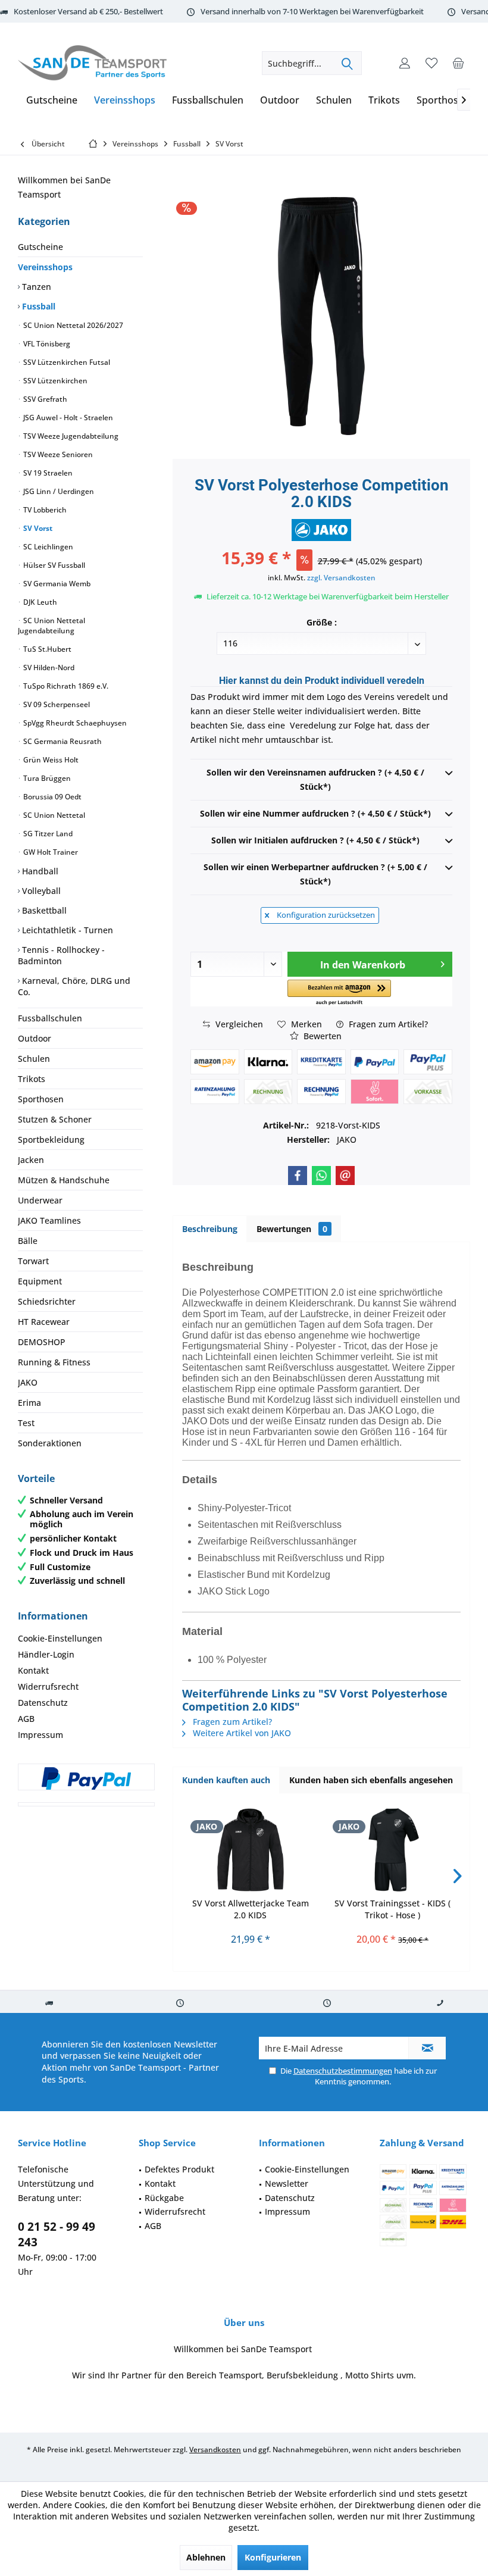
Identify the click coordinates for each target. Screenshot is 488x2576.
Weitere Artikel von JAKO (241, 1733)
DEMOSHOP (42, 1342)
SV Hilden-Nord (48, 668)
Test (26, 1423)
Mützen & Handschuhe (64, 1180)
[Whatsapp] (321, 1176)
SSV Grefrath (44, 399)
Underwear (40, 1200)
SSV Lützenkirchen (54, 381)
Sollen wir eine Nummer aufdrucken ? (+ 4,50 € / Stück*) (315, 813)
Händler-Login (46, 1654)
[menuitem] (458, 63)
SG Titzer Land (47, 834)
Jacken (31, 1160)
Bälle (28, 1241)
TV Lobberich (44, 510)
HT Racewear (44, 1322)
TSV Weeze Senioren (57, 454)
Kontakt (33, 1670)
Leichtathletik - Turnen (66, 930)
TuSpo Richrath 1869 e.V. (65, 686)
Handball (39, 871)
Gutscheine (40, 247)
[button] (340, 993)
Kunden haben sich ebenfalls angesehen (371, 1780)
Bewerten (321, 1036)
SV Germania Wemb (56, 584)
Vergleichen (238, 1024)
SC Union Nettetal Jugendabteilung (51, 626)
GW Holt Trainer (50, 852)
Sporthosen (41, 1099)
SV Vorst (37, 528)
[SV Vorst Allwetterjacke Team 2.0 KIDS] (250, 1850)
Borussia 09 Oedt (51, 797)
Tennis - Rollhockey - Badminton (61, 955)
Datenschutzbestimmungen (343, 2071)
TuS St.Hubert (46, 649)
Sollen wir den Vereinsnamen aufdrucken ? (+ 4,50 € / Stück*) (315, 779)
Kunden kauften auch (226, 1780)
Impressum (40, 1735)
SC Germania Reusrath (62, 741)
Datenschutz (43, 1703)
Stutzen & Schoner (55, 1119)
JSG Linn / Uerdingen (58, 491)
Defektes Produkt (179, 2169)
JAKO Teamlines (49, 1220)
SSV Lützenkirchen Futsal (66, 362)
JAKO (28, 1382)
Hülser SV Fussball (53, 565)
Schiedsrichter (47, 1301)
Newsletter (287, 2183)
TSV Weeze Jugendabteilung (70, 436)
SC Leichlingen (47, 547)
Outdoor (35, 1038)
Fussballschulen (50, 1018)
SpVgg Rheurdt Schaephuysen (74, 723)
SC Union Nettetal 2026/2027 (72, 325)
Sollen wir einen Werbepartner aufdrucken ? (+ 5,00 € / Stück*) (315, 874)
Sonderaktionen (50, 1443)
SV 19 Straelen (47, 473)
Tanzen (35, 287)
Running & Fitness (54, 1362)
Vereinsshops (45, 267)
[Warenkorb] (458, 63)
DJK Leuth (39, 602)
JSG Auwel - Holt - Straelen (67, 418)
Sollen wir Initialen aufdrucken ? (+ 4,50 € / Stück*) (315, 840)
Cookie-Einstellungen (60, 1638)
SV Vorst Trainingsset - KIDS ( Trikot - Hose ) (392, 1909)
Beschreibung (210, 1229)
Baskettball (43, 910)
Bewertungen (292, 1229)
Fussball (37, 306)
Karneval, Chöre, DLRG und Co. (74, 986)
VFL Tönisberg (46, 344)
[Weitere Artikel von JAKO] (321, 530)
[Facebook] (298, 1176)
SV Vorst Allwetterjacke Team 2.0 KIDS (251, 1909)
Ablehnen (206, 2557)
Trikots (32, 1079)
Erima (29, 1403)
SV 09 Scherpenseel (56, 704)
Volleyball (40, 891)
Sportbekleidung (51, 1139)
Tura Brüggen (46, 778)
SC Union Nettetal (53, 815)
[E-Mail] (345, 1176)
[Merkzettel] (431, 63)
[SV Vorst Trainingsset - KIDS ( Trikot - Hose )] (392, 1850)
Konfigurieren (273, 2557)
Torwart (33, 1261)
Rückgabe (164, 2198)
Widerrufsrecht (48, 1686)
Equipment (40, 1281)
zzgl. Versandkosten (341, 578)
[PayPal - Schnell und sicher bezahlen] (86, 1778)
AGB (26, 1719)
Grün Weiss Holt (50, 760)
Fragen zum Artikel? (387, 1024)
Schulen (34, 1059)
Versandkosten (215, 2450)
